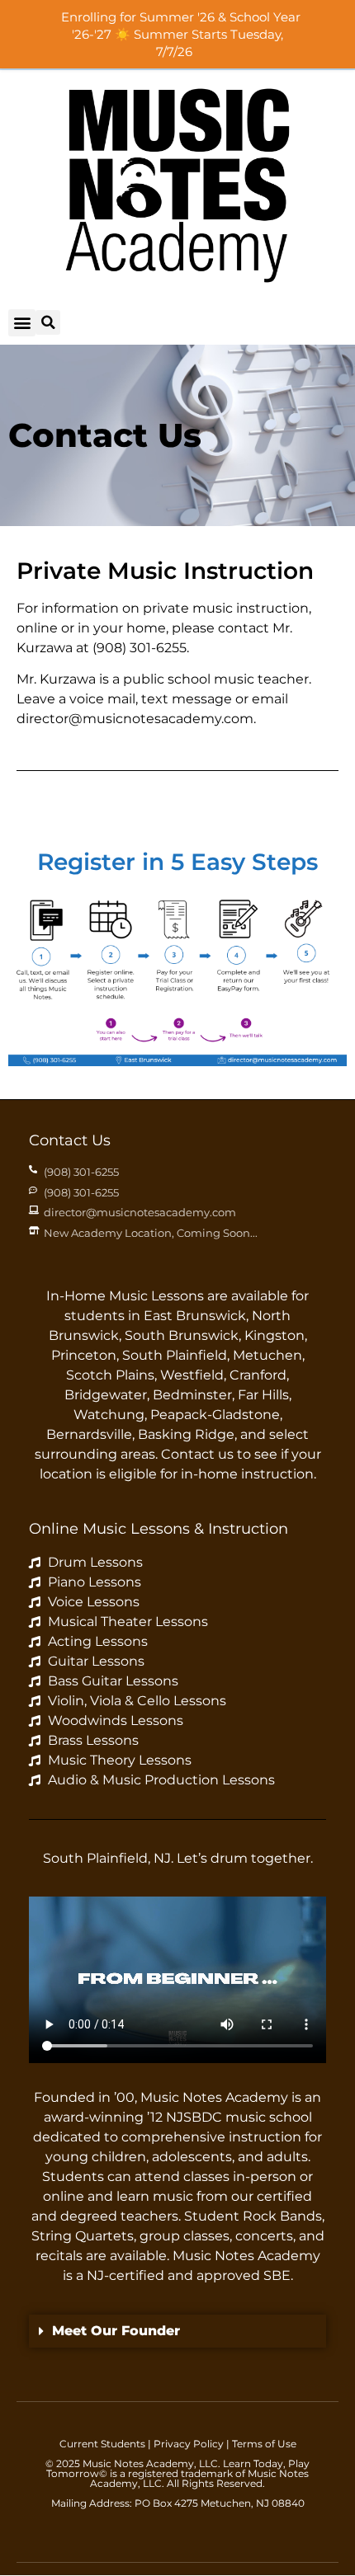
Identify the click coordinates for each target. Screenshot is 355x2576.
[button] (22, 323)
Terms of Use (264, 2444)
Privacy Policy (189, 2444)
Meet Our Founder (116, 2331)
